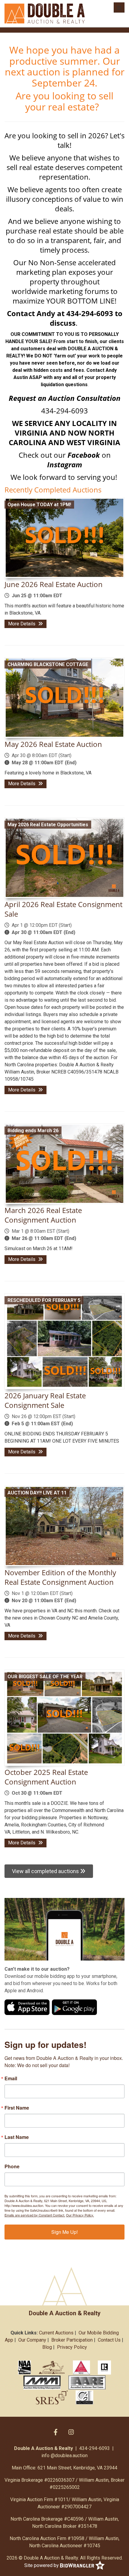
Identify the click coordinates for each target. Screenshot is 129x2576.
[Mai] (81, 2367)
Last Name (17, 2137)
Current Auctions (56, 2333)
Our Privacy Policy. (80, 2215)
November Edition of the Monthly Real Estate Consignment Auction (60, 1577)
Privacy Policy (72, 2347)
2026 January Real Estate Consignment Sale (45, 1400)
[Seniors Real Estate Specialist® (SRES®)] (52, 2397)
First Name (17, 2108)
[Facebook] (56, 2432)
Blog (47, 2347)
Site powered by (42, 2565)
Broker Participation (72, 2340)
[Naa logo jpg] (24, 2367)
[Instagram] (71, 2432)
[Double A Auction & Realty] (45, 13)
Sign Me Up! (64, 2232)
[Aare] (87, 2382)
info (45, 2456)
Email (11, 2078)
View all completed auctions (46, 1871)
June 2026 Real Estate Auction (54, 584)
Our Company (32, 2340)
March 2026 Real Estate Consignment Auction (43, 1215)
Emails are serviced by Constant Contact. (35, 2215)
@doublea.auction (69, 2456)
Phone (12, 2166)
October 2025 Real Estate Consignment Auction (46, 1777)
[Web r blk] (104, 2367)
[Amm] (42, 2382)
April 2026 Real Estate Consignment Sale (63, 909)
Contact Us (109, 2340)
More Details (22, 624)
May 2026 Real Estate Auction (53, 744)
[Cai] (84, 2397)
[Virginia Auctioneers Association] (52, 2367)
